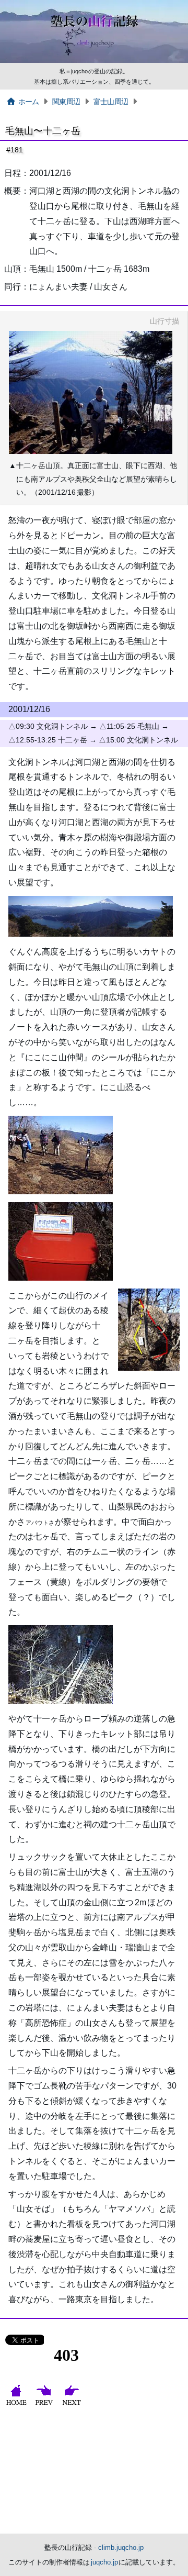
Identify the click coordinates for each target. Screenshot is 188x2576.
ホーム (29, 102)
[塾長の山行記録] (94, 61)
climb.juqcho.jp (121, 2547)
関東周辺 (66, 102)
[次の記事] (73, 2405)
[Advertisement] (94, 2473)
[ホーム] (17, 2405)
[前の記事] (45, 2405)
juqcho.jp (105, 2562)
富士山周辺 (111, 102)
